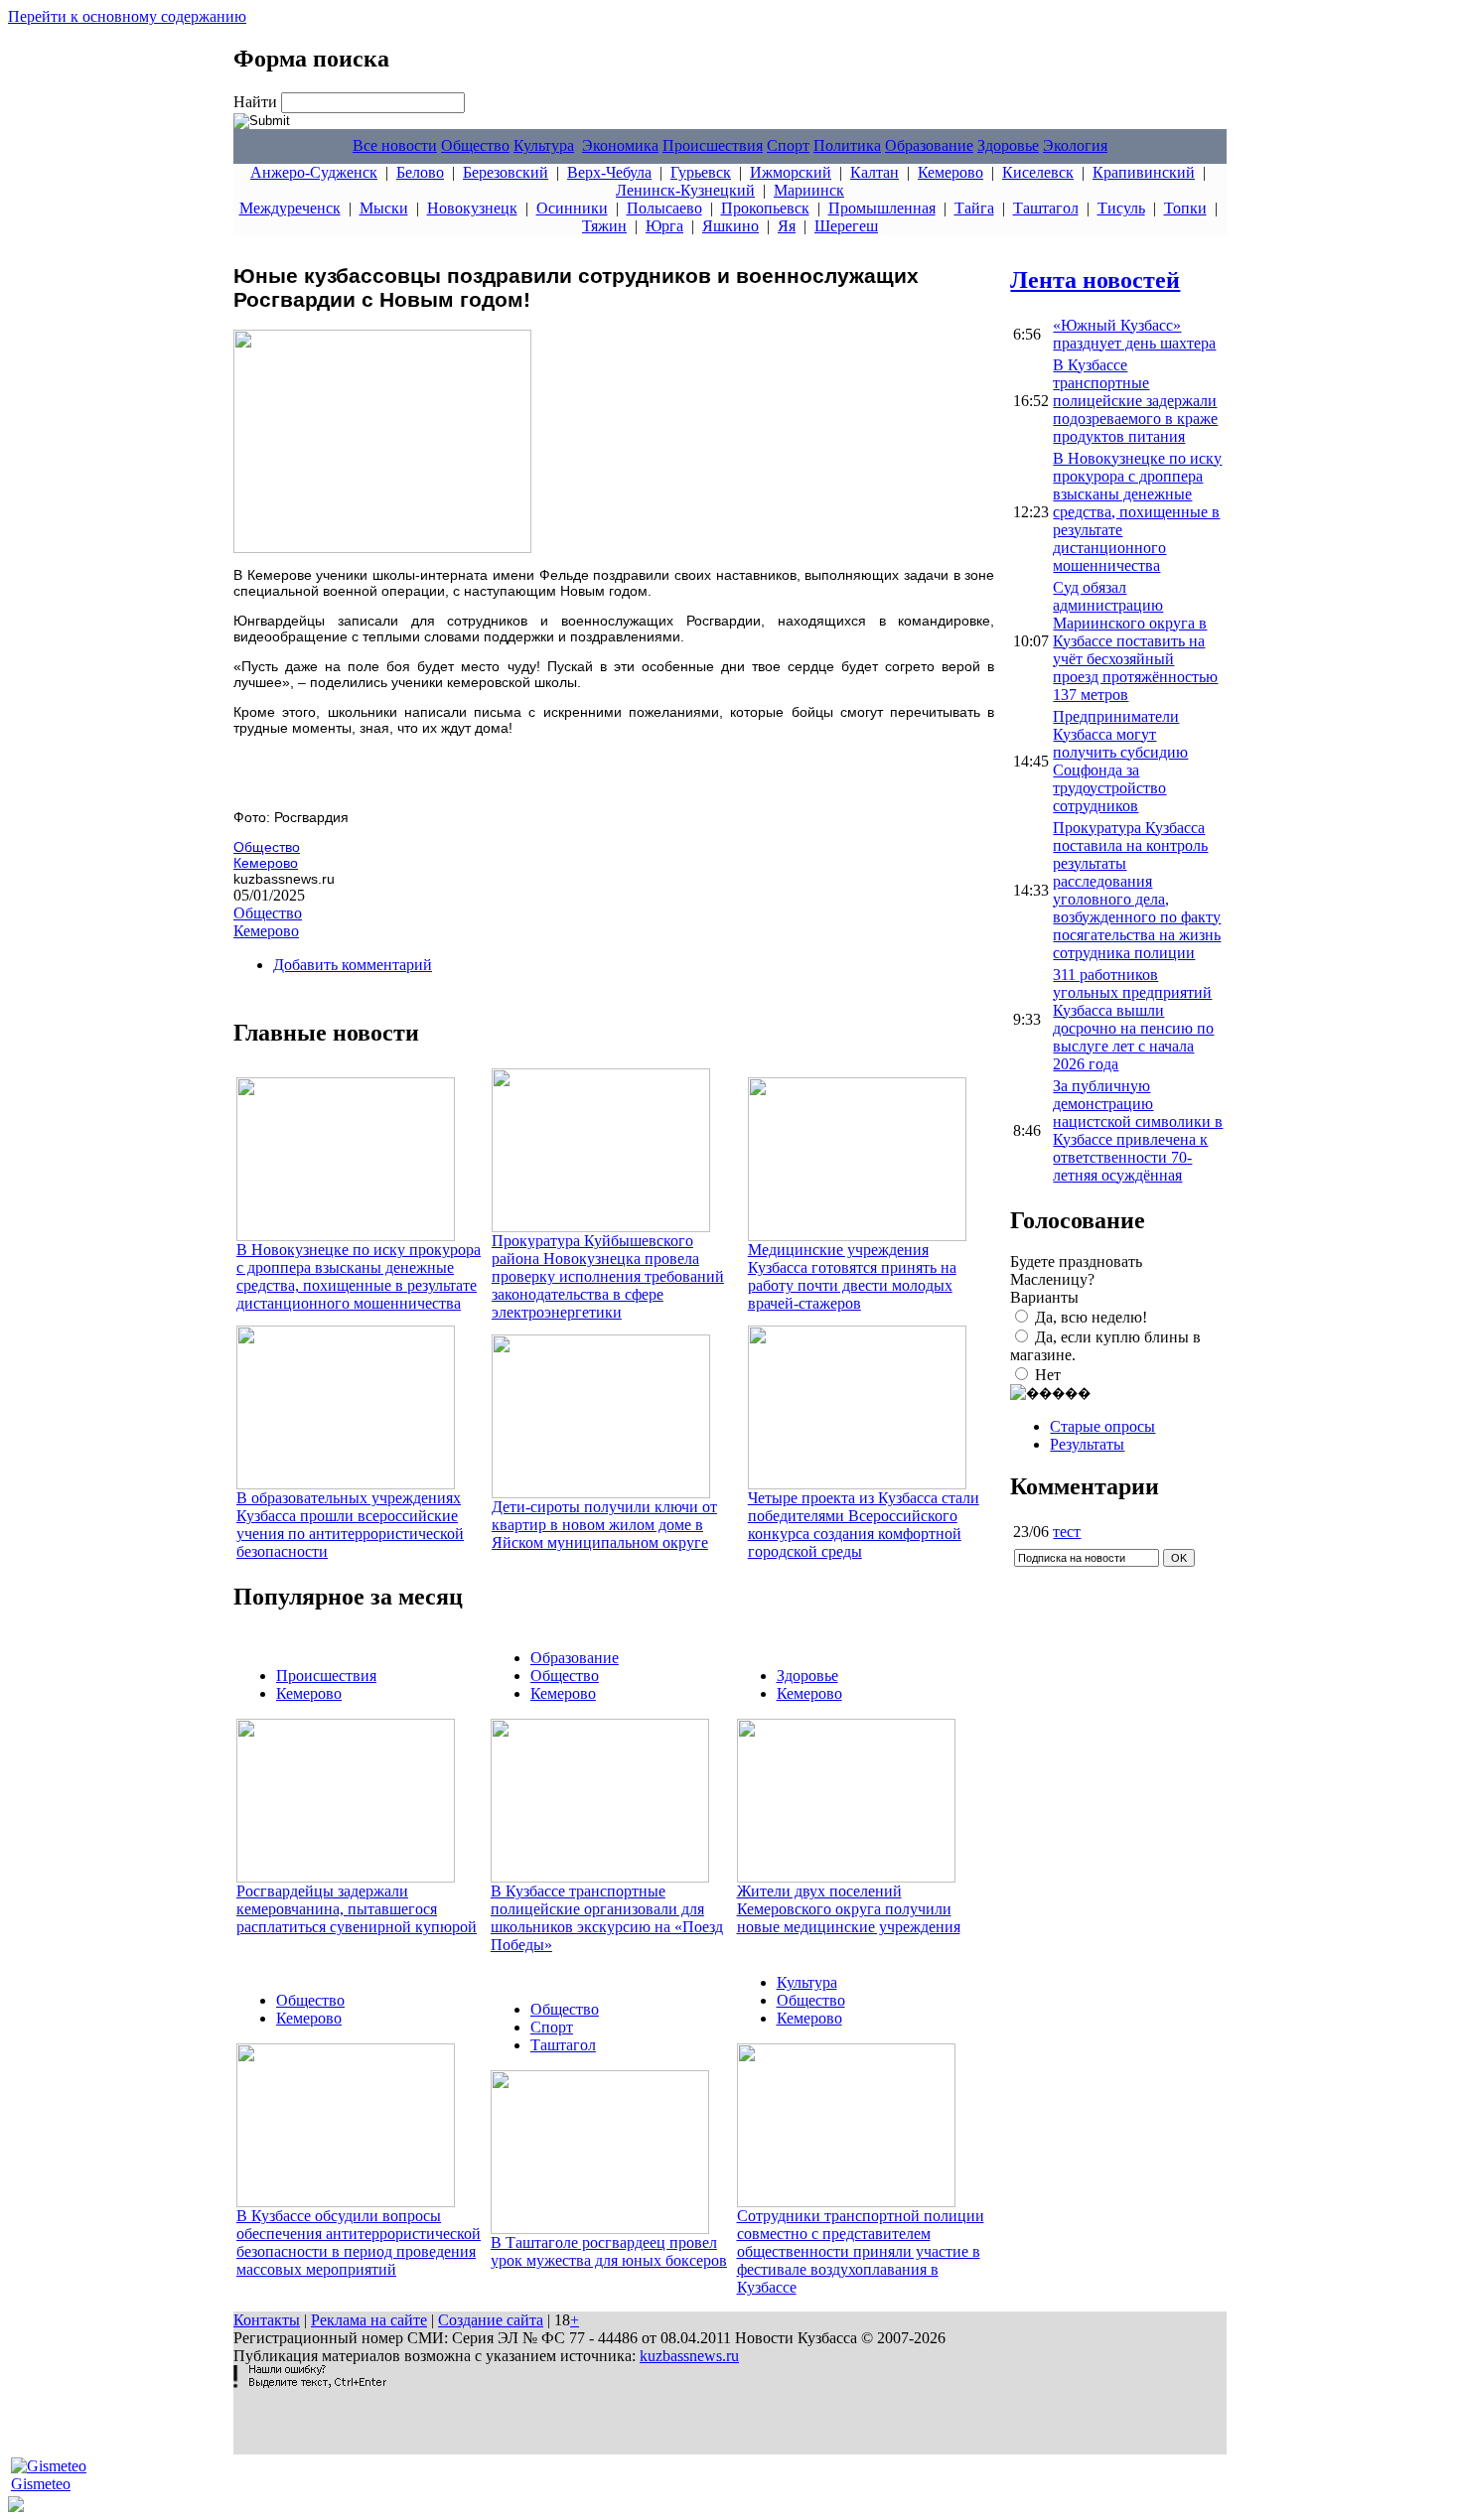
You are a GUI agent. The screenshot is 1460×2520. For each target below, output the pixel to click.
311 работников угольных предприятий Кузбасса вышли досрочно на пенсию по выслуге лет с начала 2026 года (1133, 1019)
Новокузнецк (472, 208)
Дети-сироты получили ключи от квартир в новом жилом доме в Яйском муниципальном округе (604, 1525)
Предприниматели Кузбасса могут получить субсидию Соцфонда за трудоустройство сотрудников (1120, 761)
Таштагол (1046, 208)
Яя (787, 226)
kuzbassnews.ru (689, 2356)
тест (1067, 1532)
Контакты (267, 2320)
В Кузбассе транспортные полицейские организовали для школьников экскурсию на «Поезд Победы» (607, 1918)
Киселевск (1038, 172)
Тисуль (1121, 208)
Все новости (395, 145)
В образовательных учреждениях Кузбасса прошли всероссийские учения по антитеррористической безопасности (350, 1525)
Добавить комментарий (353, 965)
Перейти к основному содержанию (127, 16)
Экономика (620, 145)
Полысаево (664, 208)
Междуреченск (290, 208)
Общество (475, 145)
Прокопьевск (765, 208)
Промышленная (882, 208)
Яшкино (730, 226)
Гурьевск (701, 172)
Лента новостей (1095, 280)
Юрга (664, 226)
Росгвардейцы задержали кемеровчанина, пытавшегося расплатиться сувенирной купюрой (357, 1909)
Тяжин (604, 226)
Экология (1075, 145)
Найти (257, 102)
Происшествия (713, 145)
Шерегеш (846, 226)
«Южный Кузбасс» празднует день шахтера (1134, 334)
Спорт (788, 145)
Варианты (1044, 1297)
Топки (1185, 208)
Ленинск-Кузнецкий (685, 190)
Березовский (506, 172)
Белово (420, 172)
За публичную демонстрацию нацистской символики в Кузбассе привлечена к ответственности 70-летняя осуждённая (1138, 1130)
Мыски (384, 208)
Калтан (875, 172)
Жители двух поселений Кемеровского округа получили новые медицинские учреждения (849, 1909)
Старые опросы (1102, 1426)
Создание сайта (491, 2320)
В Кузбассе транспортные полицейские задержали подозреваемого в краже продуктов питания (1135, 401)
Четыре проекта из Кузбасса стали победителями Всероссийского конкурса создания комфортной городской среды (864, 1525)
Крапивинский (1144, 172)
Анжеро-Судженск (314, 172)
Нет (1048, 1375)
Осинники (572, 208)
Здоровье (1008, 145)
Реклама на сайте (369, 2320)
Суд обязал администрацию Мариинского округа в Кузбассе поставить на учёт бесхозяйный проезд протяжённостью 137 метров (1135, 641)
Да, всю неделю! (1091, 1317)
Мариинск (809, 190)
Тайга (974, 208)
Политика (847, 145)
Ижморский (791, 172)
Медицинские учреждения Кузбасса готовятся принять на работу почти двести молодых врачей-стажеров (852, 1276)
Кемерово (950, 172)
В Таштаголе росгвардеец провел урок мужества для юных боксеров (609, 2251)
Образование (929, 145)
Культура (544, 145)
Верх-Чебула (609, 172)
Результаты (1087, 1444)
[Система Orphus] (310, 2382)
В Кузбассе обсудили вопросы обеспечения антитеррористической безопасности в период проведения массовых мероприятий (359, 2242)
